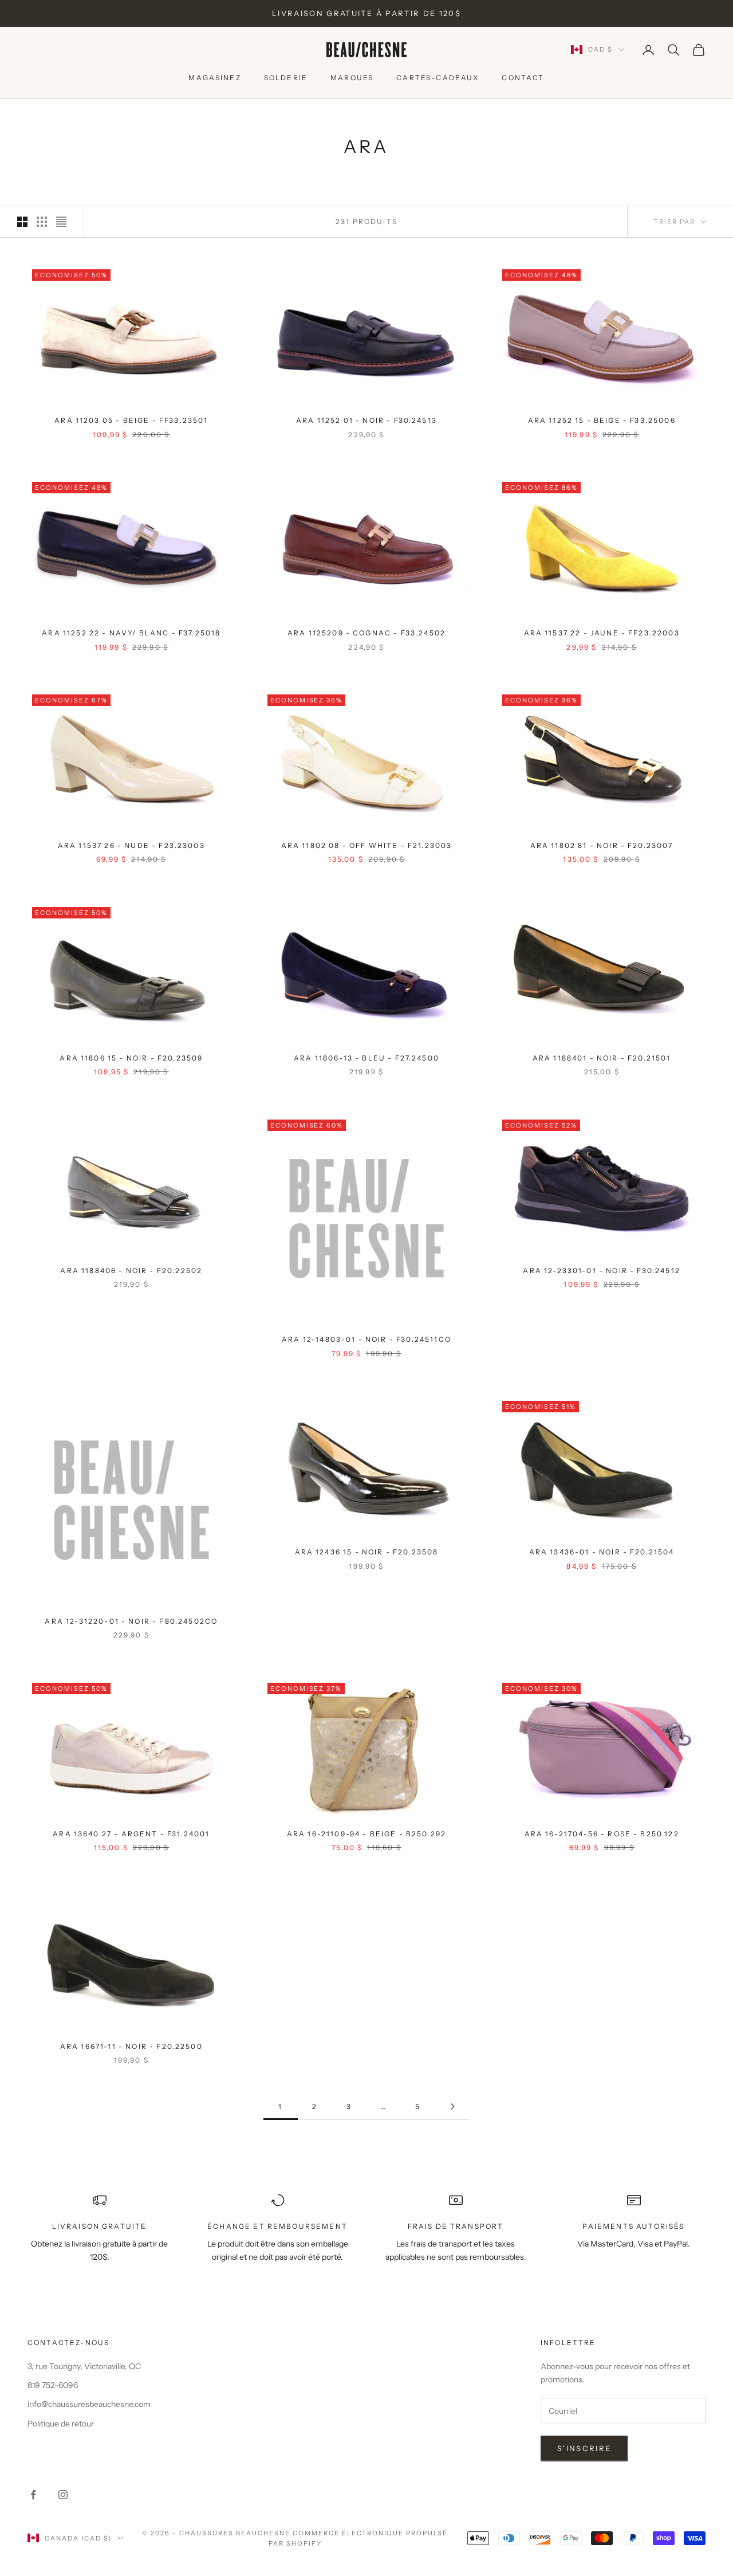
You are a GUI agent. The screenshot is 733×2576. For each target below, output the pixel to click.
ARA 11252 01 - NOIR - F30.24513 (366, 420)
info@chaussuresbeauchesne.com (89, 2404)
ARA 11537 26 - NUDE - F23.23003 (131, 845)
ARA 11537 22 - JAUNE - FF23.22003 (602, 633)
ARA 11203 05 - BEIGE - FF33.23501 (131, 420)
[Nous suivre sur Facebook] (33, 2495)
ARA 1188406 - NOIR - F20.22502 (131, 1271)
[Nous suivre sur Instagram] (63, 2495)
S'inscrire (584, 2448)
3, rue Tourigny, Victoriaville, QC (84, 2366)
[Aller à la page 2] (452, 2106)
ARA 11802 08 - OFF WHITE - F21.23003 (367, 845)
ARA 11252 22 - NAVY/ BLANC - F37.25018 (131, 633)
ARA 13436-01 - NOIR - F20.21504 (602, 1552)
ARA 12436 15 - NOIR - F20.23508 (367, 1552)
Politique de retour (61, 2424)
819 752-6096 (53, 2385)
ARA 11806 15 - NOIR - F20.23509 (131, 1058)
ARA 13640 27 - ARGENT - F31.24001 (131, 1834)
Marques (352, 78)
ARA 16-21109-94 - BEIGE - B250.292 (366, 1834)
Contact (523, 78)
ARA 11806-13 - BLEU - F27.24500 (366, 1058)
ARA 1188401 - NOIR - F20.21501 (602, 1058)
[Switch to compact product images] (61, 222)
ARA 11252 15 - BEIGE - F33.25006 (602, 420)
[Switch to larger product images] (22, 222)
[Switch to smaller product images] (42, 222)
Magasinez (214, 78)
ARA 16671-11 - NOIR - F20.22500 (131, 2046)
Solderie (286, 78)
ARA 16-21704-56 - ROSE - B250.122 (602, 1834)
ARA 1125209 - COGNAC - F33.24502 (366, 633)
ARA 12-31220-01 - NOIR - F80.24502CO (131, 1621)
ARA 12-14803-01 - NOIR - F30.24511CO (366, 1339)
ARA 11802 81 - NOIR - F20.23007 (602, 845)
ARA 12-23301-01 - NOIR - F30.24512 (601, 1271)
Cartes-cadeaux (438, 78)
